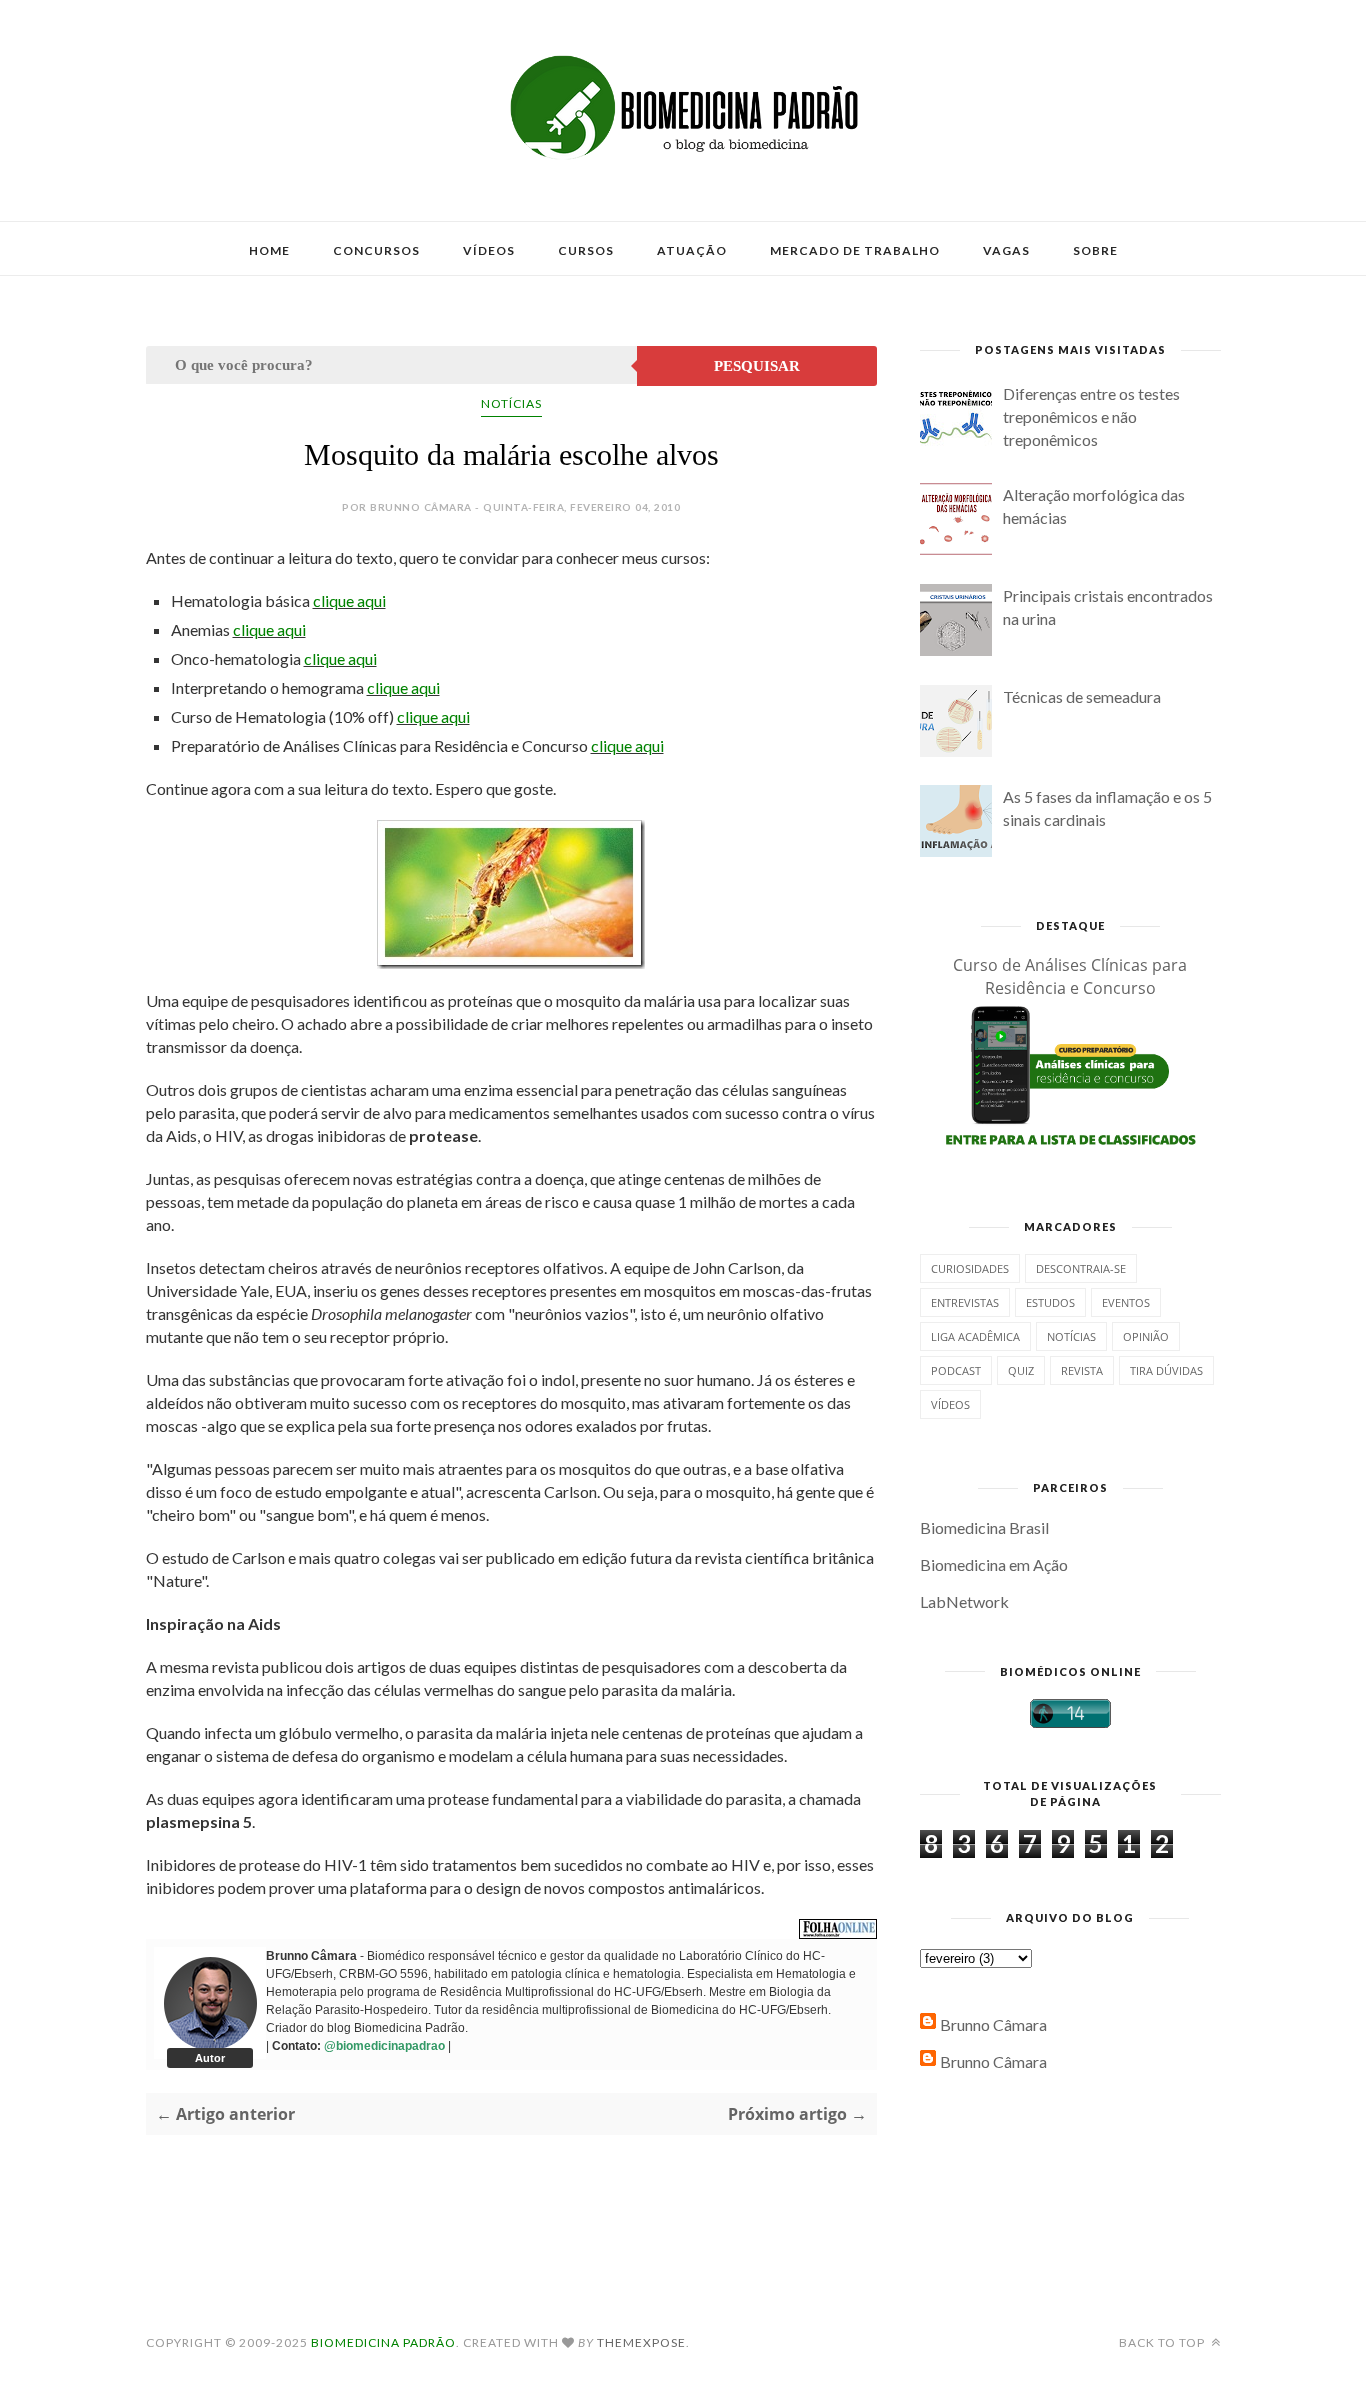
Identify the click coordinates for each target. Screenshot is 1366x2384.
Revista (1082, 1370)
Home (269, 250)
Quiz (1021, 1370)
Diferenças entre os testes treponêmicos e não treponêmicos (1091, 416)
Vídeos (489, 250)
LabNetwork (964, 1601)
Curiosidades (970, 1268)
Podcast (956, 1370)
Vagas (1006, 250)
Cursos (586, 250)
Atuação (692, 250)
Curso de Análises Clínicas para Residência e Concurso (1070, 976)
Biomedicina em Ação (994, 1564)
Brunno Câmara (993, 2024)
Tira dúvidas (1166, 1370)
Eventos (1126, 1302)
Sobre (1095, 250)
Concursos (376, 250)
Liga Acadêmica (975, 1336)
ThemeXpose (641, 2342)
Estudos (1050, 1302)
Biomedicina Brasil (984, 1527)
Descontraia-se (1081, 1268)
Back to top (1163, 2342)
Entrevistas (965, 1302)
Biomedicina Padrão (383, 2342)
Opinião (1146, 1336)
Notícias (511, 403)
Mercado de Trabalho (855, 250)
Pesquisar (757, 366)
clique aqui (349, 600)
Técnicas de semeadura (1082, 696)
